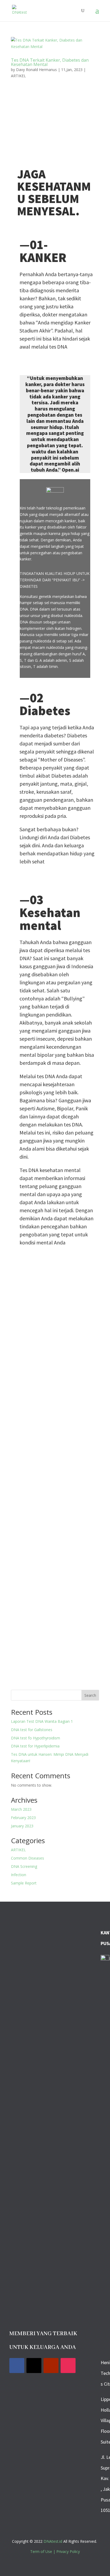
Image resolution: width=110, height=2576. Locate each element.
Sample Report (24, 1883)
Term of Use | (43, 2551)
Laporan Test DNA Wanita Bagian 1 (42, 1721)
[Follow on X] (34, 2366)
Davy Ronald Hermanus (36, 70)
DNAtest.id (53, 2541)
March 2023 (21, 1809)
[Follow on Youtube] (51, 2366)
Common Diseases (27, 1858)
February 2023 (23, 1818)
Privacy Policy (68, 2551)
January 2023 (22, 1826)
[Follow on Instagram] (68, 2366)
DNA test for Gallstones (32, 1730)
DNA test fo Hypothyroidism (36, 1738)
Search (90, 1695)
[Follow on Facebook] (17, 2366)
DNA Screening (24, 1866)
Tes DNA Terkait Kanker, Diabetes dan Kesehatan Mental (50, 62)
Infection (19, 1875)
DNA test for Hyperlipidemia (35, 1746)
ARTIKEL (18, 76)
